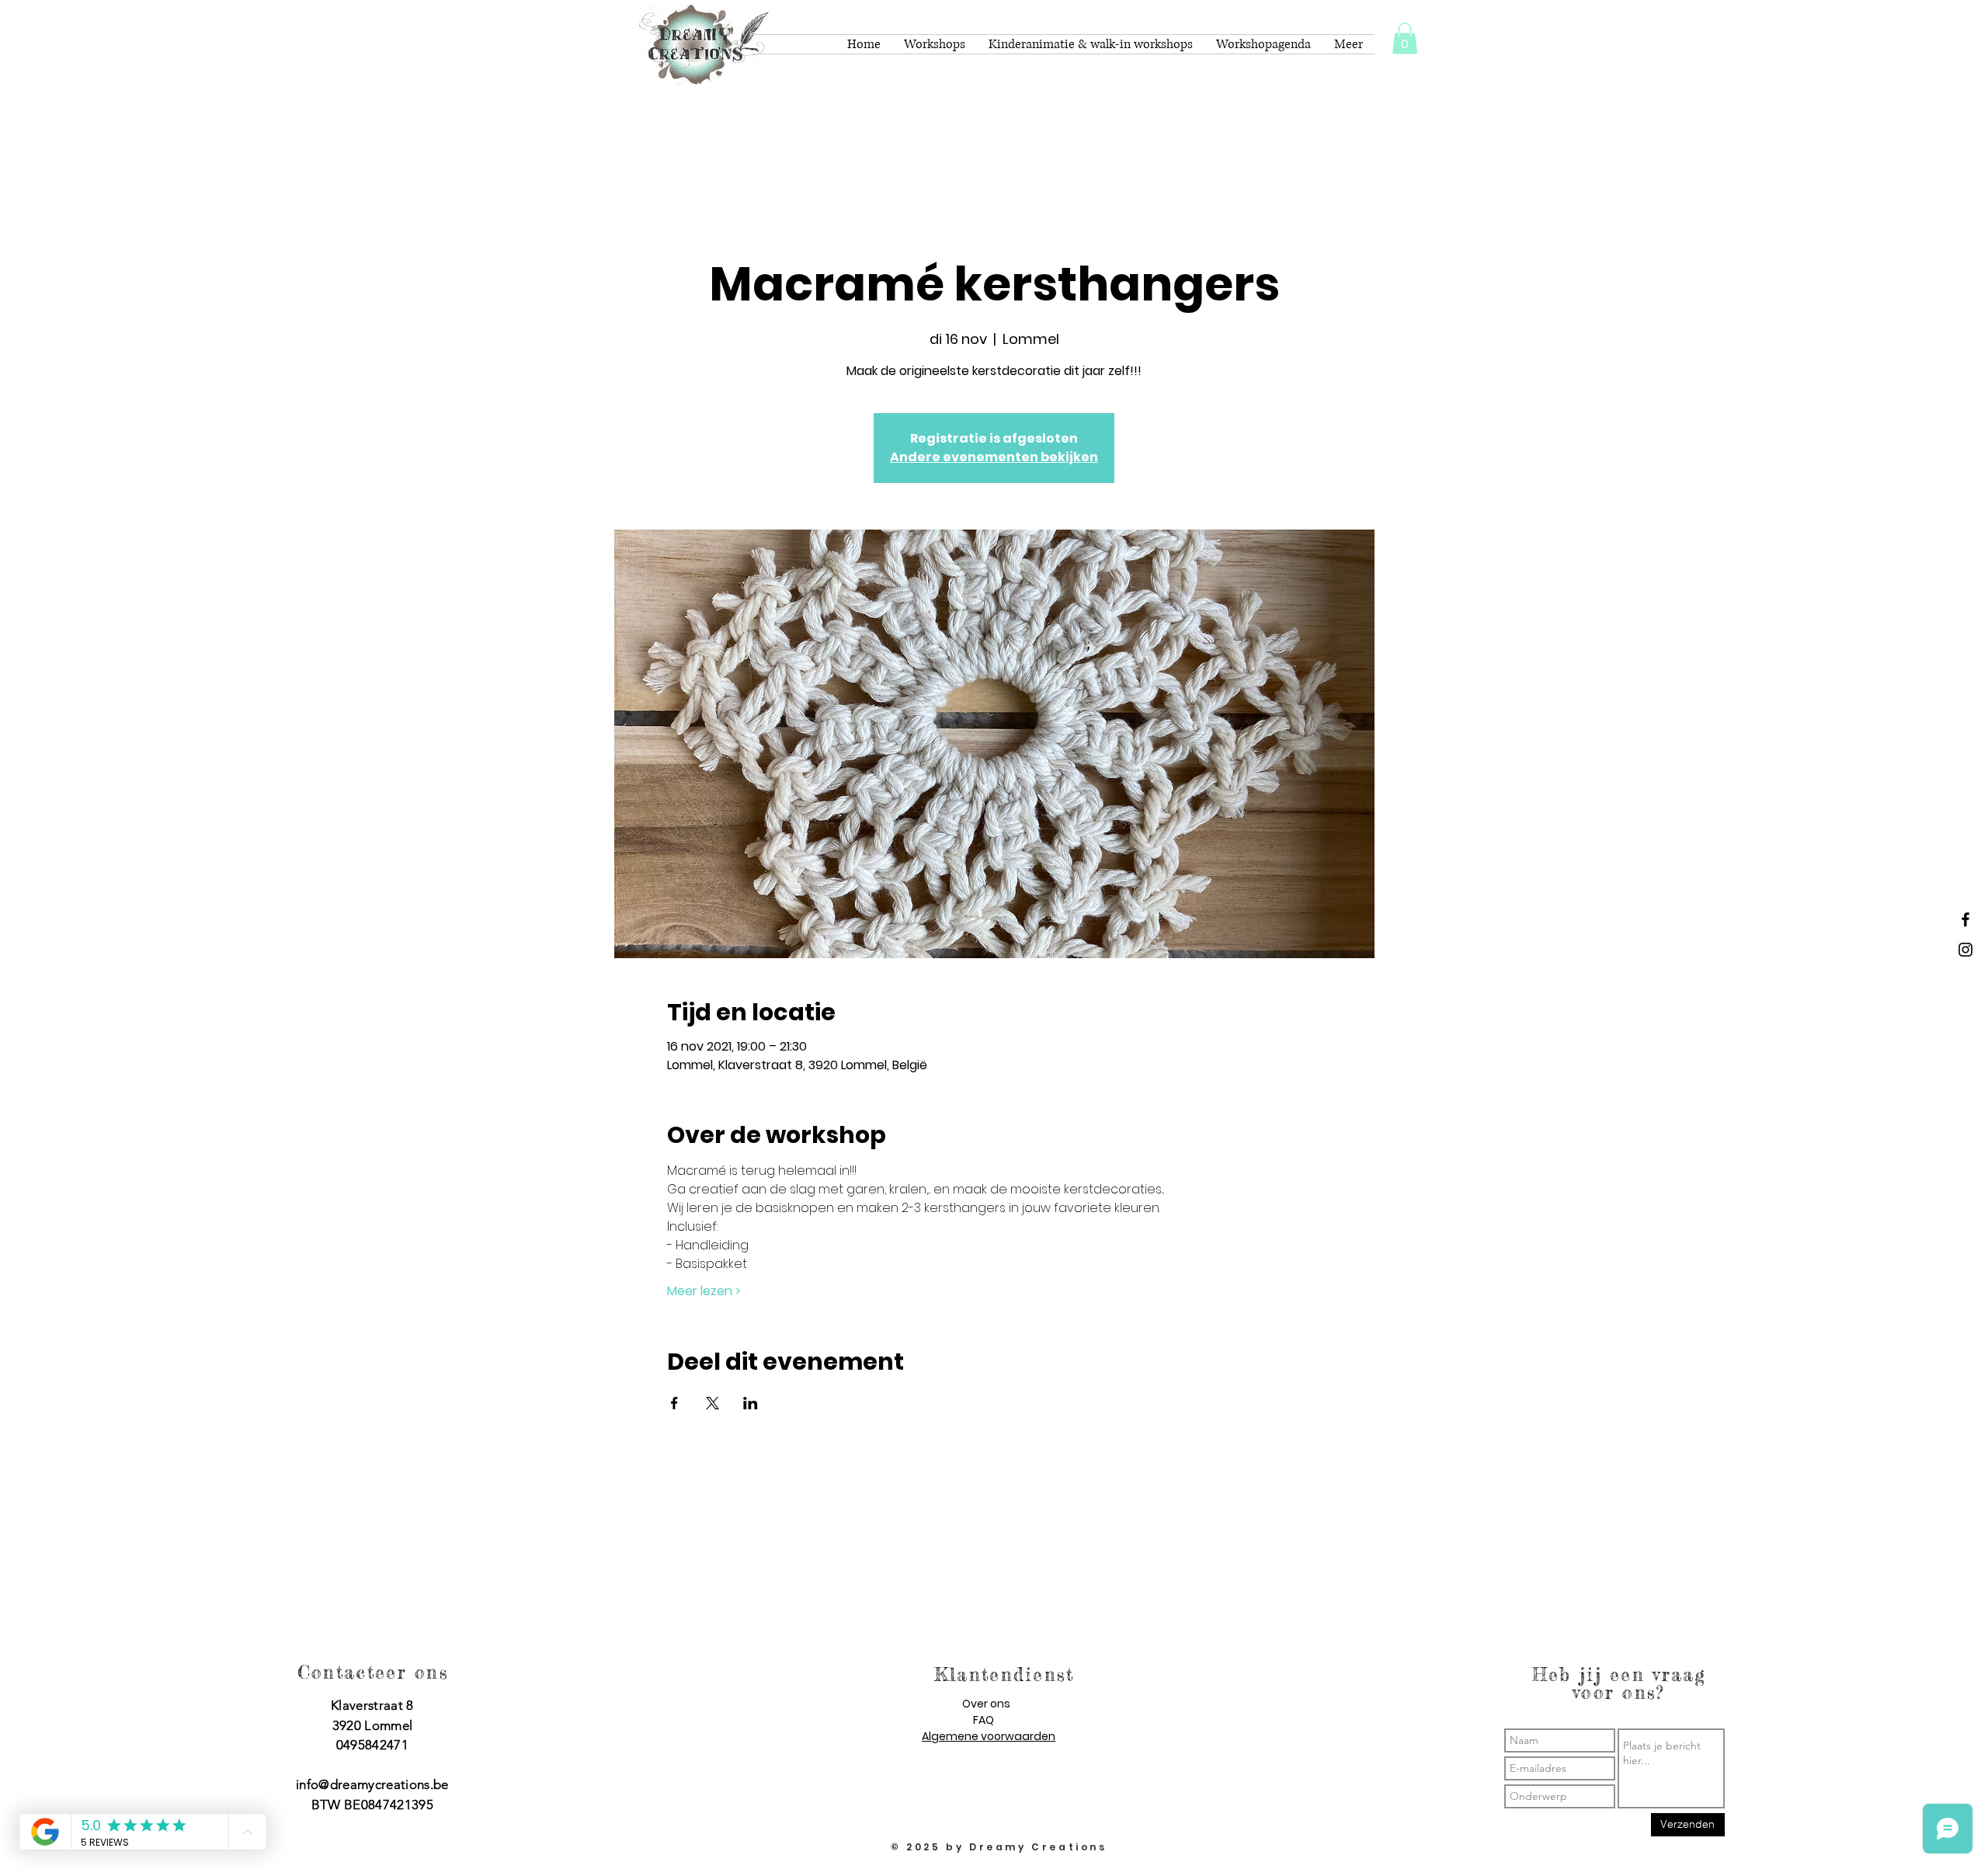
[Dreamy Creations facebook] (1965, 919)
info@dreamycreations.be (372, 1784)
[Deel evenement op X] (712, 1403)
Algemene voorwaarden (989, 1736)
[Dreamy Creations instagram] (1965, 950)
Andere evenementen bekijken (994, 457)
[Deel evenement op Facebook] (674, 1403)
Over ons (986, 1704)
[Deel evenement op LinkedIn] (751, 1403)
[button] (1405, 38)
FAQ (984, 1720)
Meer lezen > (704, 1291)
